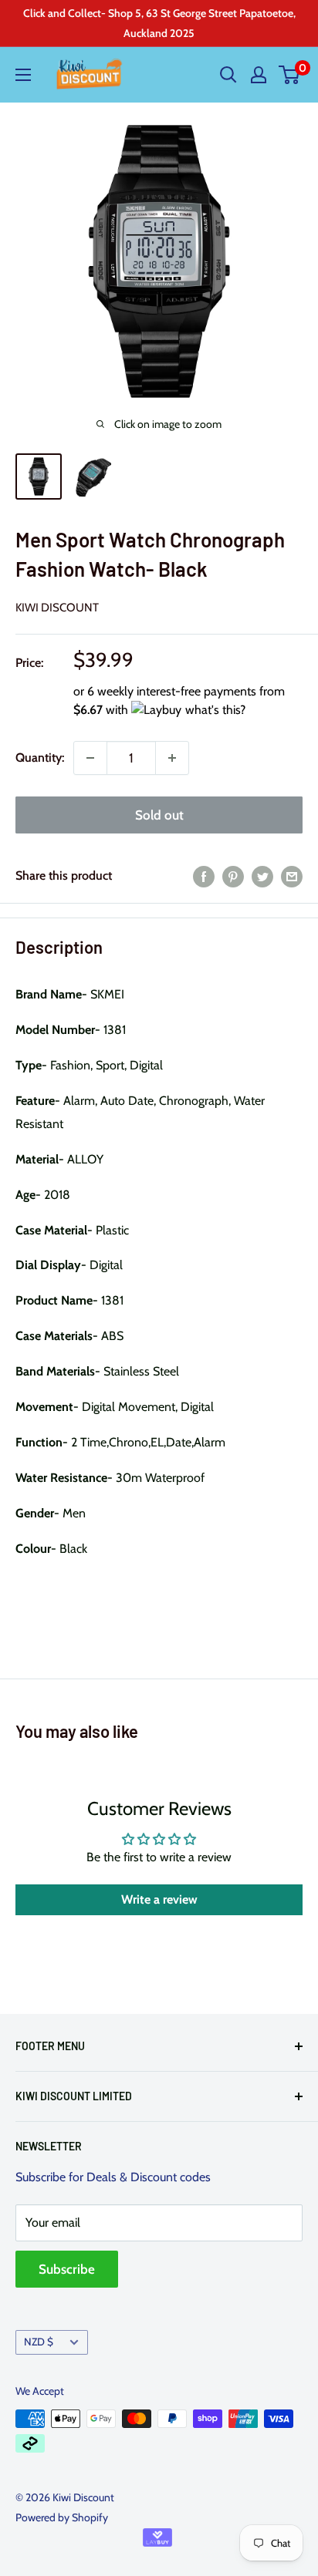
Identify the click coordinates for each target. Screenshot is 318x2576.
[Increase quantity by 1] (172, 758)
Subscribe (67, 2269)
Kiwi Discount (57, 608)
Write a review (159, 1899)
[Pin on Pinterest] (233, 876)
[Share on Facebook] (204, 876)
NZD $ (39, 2342)
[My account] (259, 75)
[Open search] (228, 75)
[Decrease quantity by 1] (90, 758)
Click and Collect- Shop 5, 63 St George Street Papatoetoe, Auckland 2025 (159, 23)
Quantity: (40, 758)
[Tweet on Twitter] (262, 876)
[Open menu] (23, 75)
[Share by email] (292, 876)
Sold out (159, 815)
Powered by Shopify (62, 2517)
